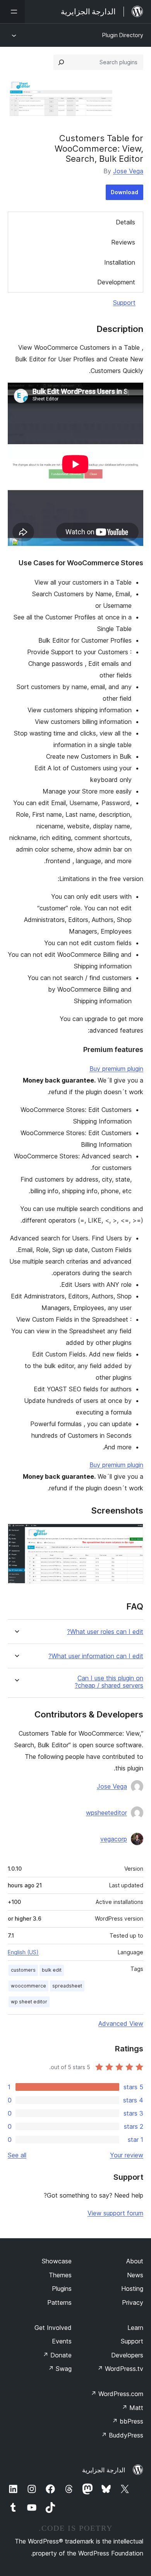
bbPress (128, 2421)
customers (23, 1970)
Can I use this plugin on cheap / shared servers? (109, 1682)
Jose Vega (128, 171)
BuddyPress (122, 2435)
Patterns (59, 2302)
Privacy (133, 2302)
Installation (120, 262)
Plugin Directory (123, 35)
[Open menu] (12, 12)
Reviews (123, 242)
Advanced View (121, 2024)
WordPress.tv (120, 2369)
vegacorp (114, 1839)
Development (116, 282)
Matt (132, 2408)
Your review (127, 2155)
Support (124, 303)
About (135, 2261)
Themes (60, 2275)
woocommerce (28, 1986)
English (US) (23, 1952)
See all (17, 2155)
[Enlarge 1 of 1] (133, 1534)
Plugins (62, 2289)
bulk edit (52, 1970)
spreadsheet (67, 1986)
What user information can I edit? (96, 1656)
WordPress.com (117, 2394)
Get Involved (53, 2328)
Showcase (57, 2261)
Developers (127, 2355)
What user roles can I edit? (105, 1632)
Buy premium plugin (116, 1069)
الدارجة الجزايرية (104, 2470)
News (135, 2275)
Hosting (132, 2289)
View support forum (115, 2213)
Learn (135, 2328)
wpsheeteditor (106, 1813)
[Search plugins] (61, 62)
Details (125, 222)
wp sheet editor (29, 2002)
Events (62, 2341)
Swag (60, 2369)
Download (124, 192)
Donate (57, 2355)
